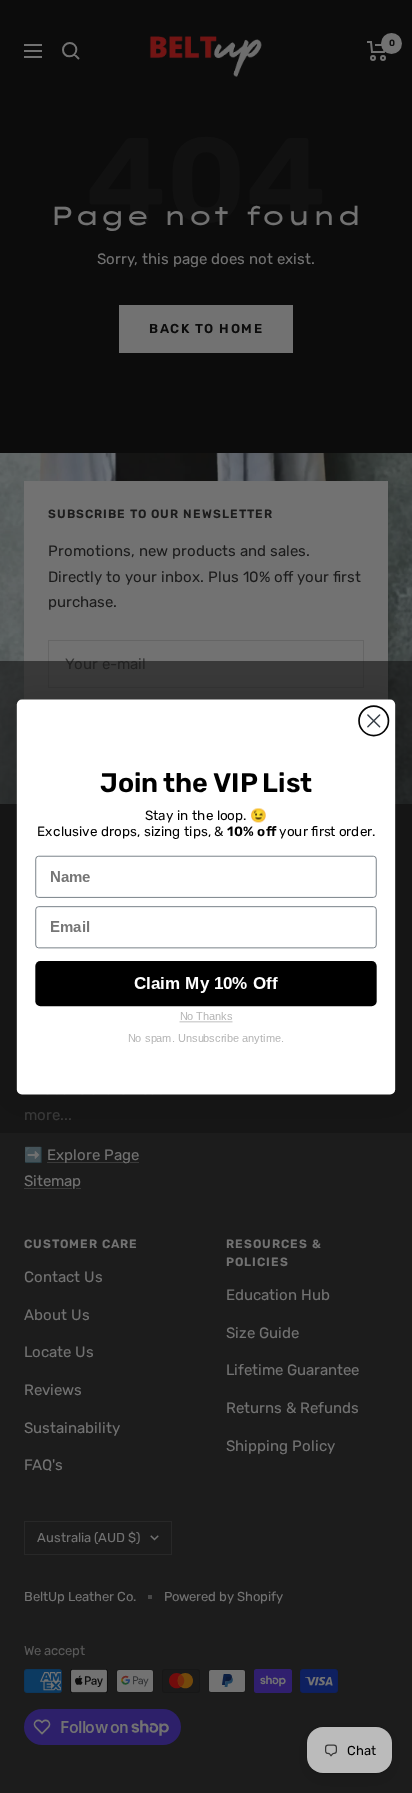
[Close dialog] (373, 720)
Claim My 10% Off (206, 983)
